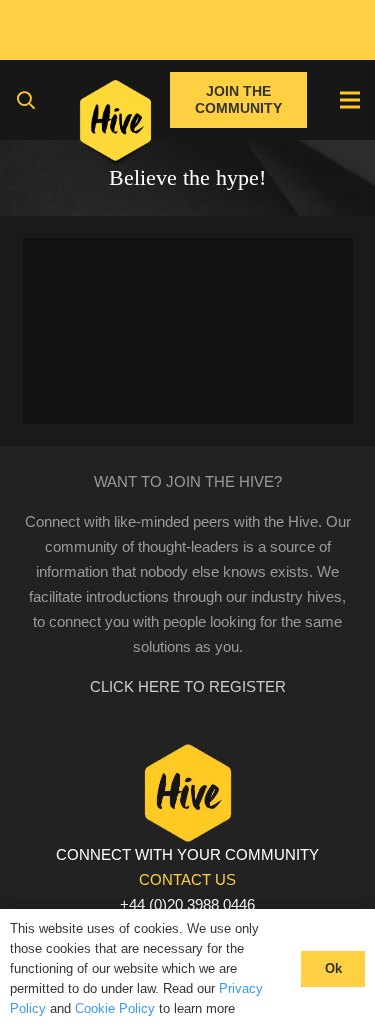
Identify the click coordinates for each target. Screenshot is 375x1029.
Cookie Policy (115, 1008)
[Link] (115, 125)
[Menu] (350, 100)
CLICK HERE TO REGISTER (188, 686)
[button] (26, 100)
